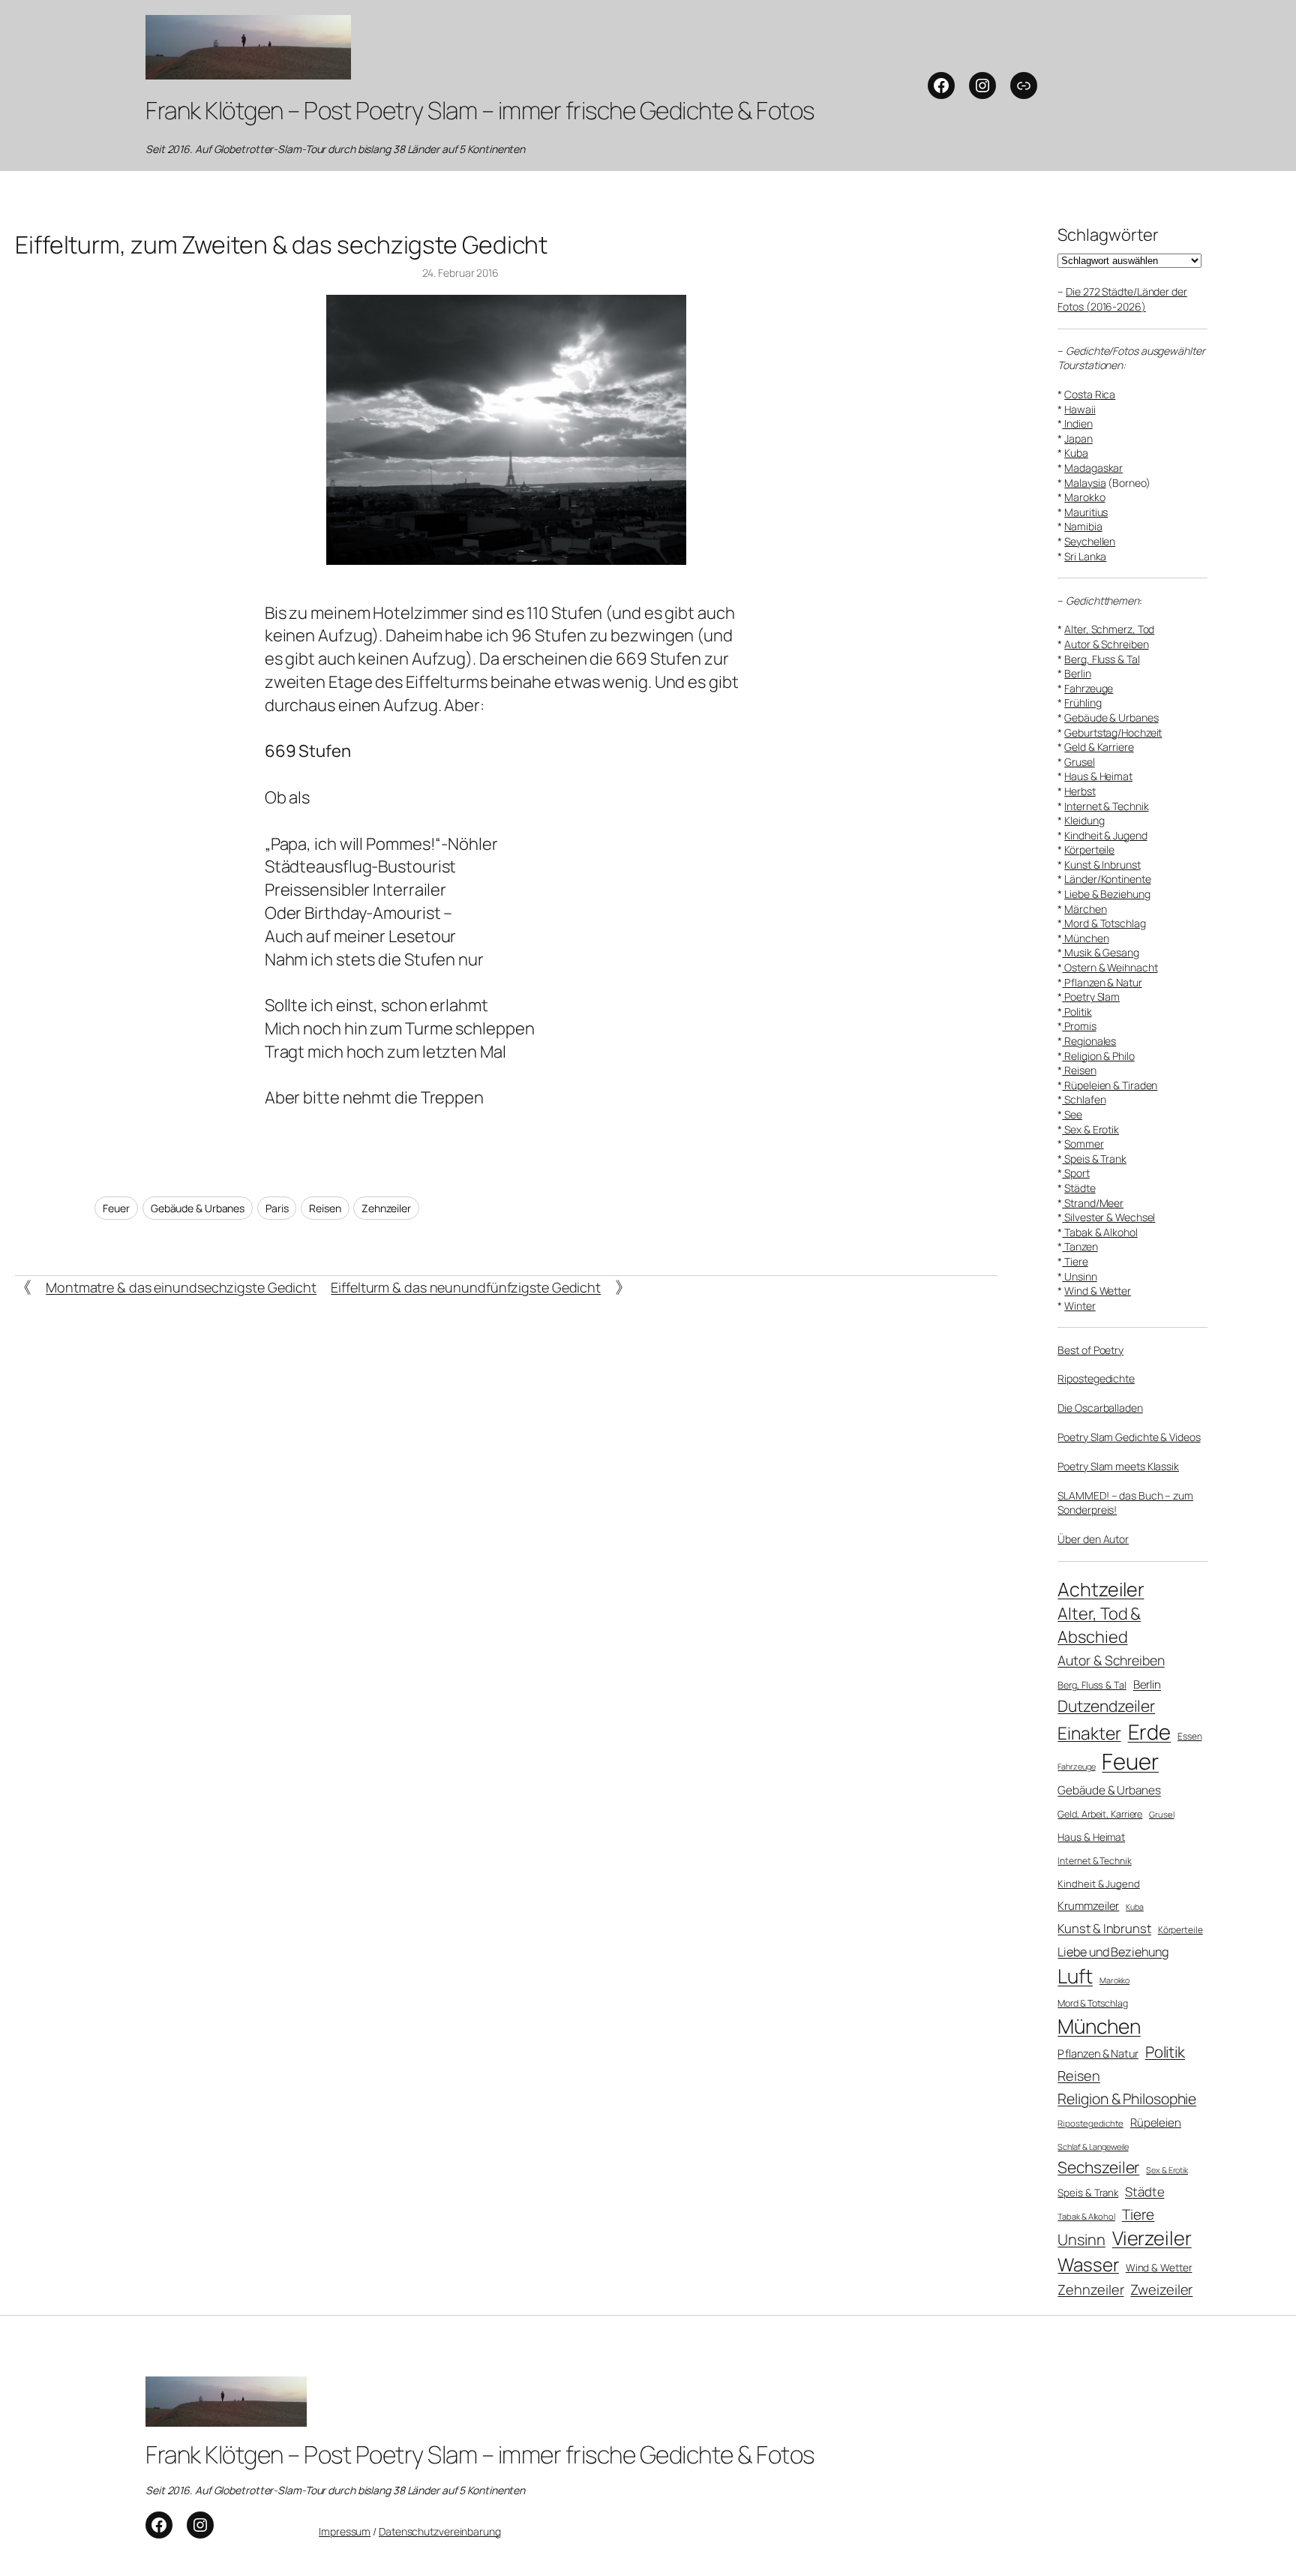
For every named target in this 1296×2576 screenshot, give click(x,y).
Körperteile (1089, 850)
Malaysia (1085, 483)
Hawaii (1080, 409)
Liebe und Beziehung (1113, 1952)
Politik (1077, 1012)
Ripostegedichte (1096, 1378)
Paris (277, 1208)
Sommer (1084, 1144)
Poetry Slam (1091, 997)
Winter (1080, 1306)
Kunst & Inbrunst (1102, 865)
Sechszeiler (1098, 2167)
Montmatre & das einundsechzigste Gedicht (181, 1287)
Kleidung (1084, 820)
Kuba (1076, 453)
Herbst (1080, 791)
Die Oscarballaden (1100, 1408)
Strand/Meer (1093, 1203)
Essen (1190, 1737)
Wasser (1088, 2264)
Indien (1077, 423)
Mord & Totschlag (1104, 923)
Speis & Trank (1094, 1159)
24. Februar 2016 (460, 273)
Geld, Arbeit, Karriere (1100, 1814)
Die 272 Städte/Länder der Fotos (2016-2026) (1122, 299)
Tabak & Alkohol (1099, 1232)
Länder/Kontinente (1107, 879)
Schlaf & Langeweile (1093, 2147)
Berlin (1077, 673)
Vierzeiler (1152, 2238)
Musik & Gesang (1101, 952)
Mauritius (1086, 512)
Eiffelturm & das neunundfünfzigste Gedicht (466, 1287)
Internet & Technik (1106, 806)
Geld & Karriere (1099, 747)
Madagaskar (1093, 468)
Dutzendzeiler (1106, 1706)
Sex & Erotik (1090, 1129)
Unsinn (1079, 1276)
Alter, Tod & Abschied (1099, 1625)
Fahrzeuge (1089, 688)
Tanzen (1080, 1246)
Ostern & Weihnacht (1110, 967)
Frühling (1083, 703)
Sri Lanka (1085, 556)
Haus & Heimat (1098, 776)
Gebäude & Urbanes (198, 1208)
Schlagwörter (1108, 235)
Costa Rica (1090, 394)
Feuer (116, 1208)
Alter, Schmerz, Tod (1109, 629)
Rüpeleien (1156, 2122)
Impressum (345, 2531)
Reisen (325, 1208)
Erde (1150, 1732)
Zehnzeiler (386, 1208)
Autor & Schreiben (1106, 644)
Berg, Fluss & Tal (1102, 659)
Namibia (1083, 526)
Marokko (1084, 497)
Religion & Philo (1098, 1056)
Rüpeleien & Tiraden (1110, 1085)
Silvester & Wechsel (1108, 1217)
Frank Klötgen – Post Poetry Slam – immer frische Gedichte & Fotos (480, 110)
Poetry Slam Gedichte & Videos (1129, 1437)
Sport (1075, 1173)
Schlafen (1084, 1099)
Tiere (1075, 1261)
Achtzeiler (1101, 1589)
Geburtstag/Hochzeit (1113, 733)
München (1085, 938)
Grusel (1079, 762)
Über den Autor (1093, 1539)
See (1072, 1114)
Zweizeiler (1161, 2289)
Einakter (1089, 1733)
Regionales (1089, 1041)
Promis (1079, 1026)
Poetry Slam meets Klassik (1118, 1466)
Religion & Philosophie (1127, 2099)
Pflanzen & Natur (1102, 982)
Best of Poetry (1090, 1350)
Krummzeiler (1088, 1905)
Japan (1078, 438)
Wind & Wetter (1098, 1291)
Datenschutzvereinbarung (440, 2531)
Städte (1080, 1188)
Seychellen (1090, 541)
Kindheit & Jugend (1105, 835)
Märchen (1085, 909)
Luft (1075, 1976)
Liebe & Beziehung (1107, 894)
